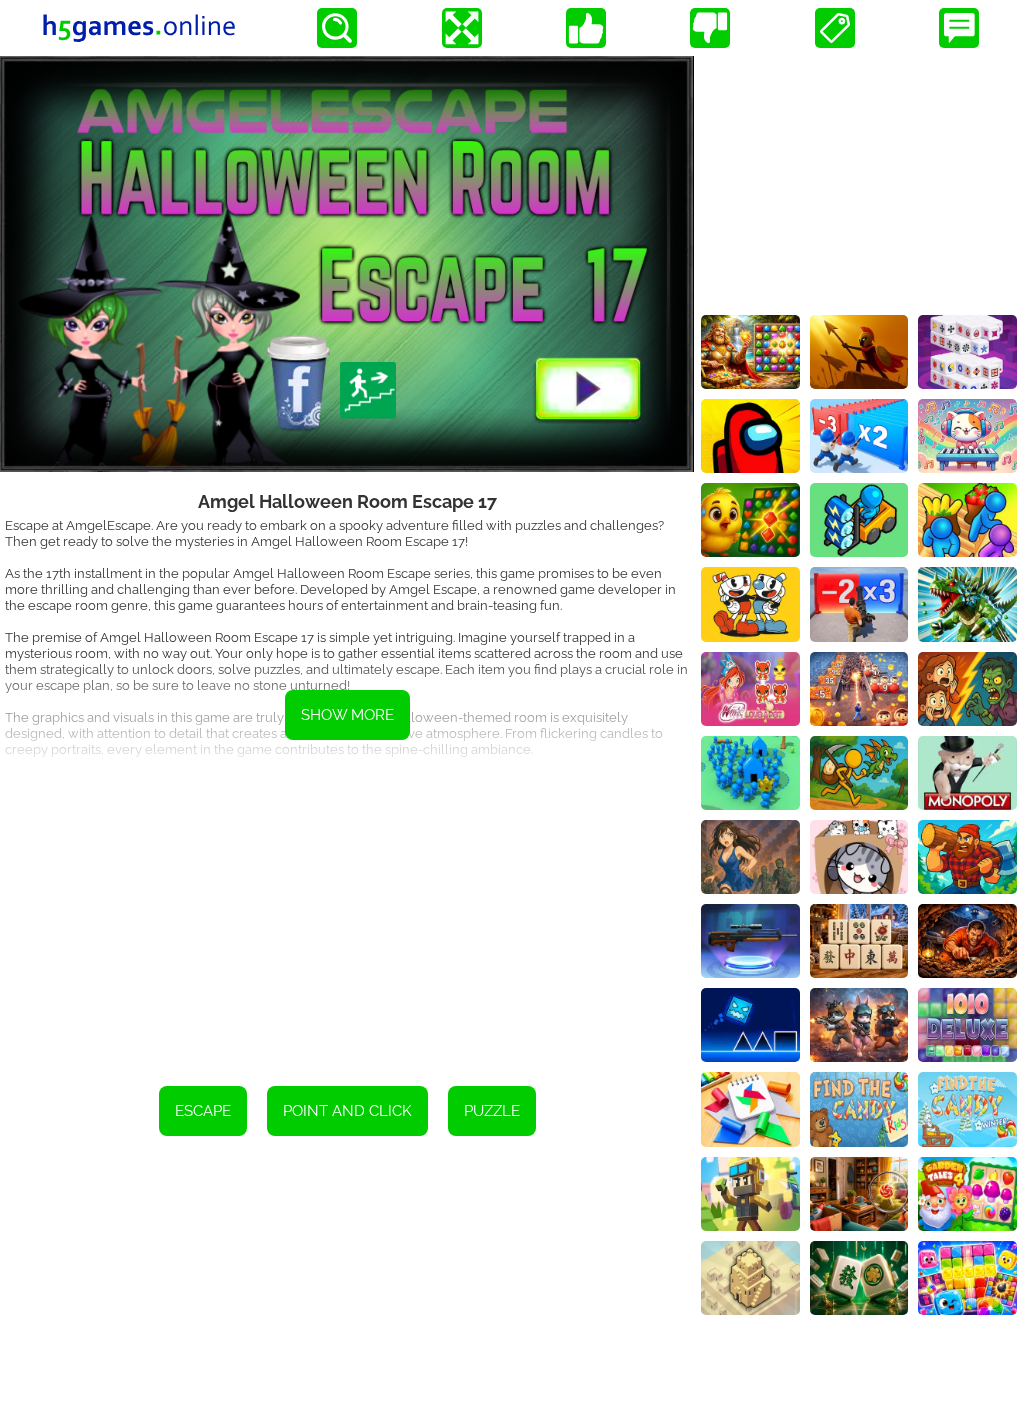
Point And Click (347, 1111)
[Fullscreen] (462, 28)
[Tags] (835, 28)
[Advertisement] (347, 916)
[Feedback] (959, 28)
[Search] (337, 28)
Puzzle (492, 1111)
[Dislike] (710, 28)
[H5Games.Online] (139, 28)
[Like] (586, 28)
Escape (203, 1111)
